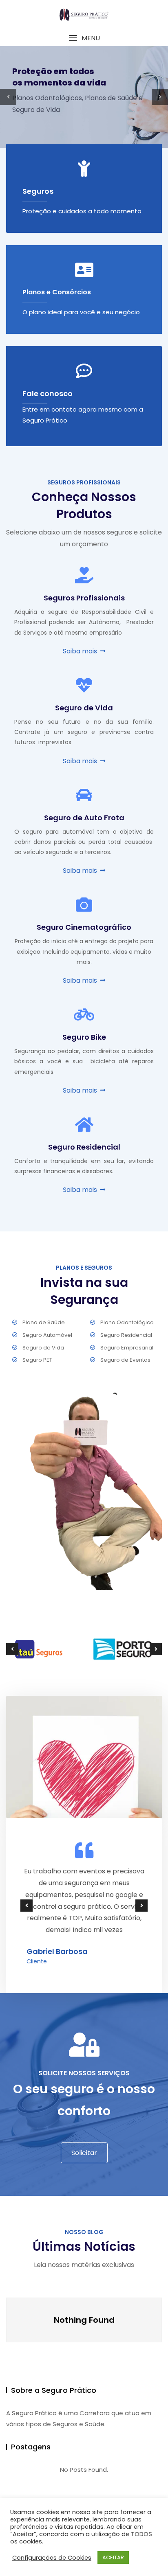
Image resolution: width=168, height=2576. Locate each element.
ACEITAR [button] (113, 2557)
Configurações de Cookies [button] (52, 2558)
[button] (84, 38)
